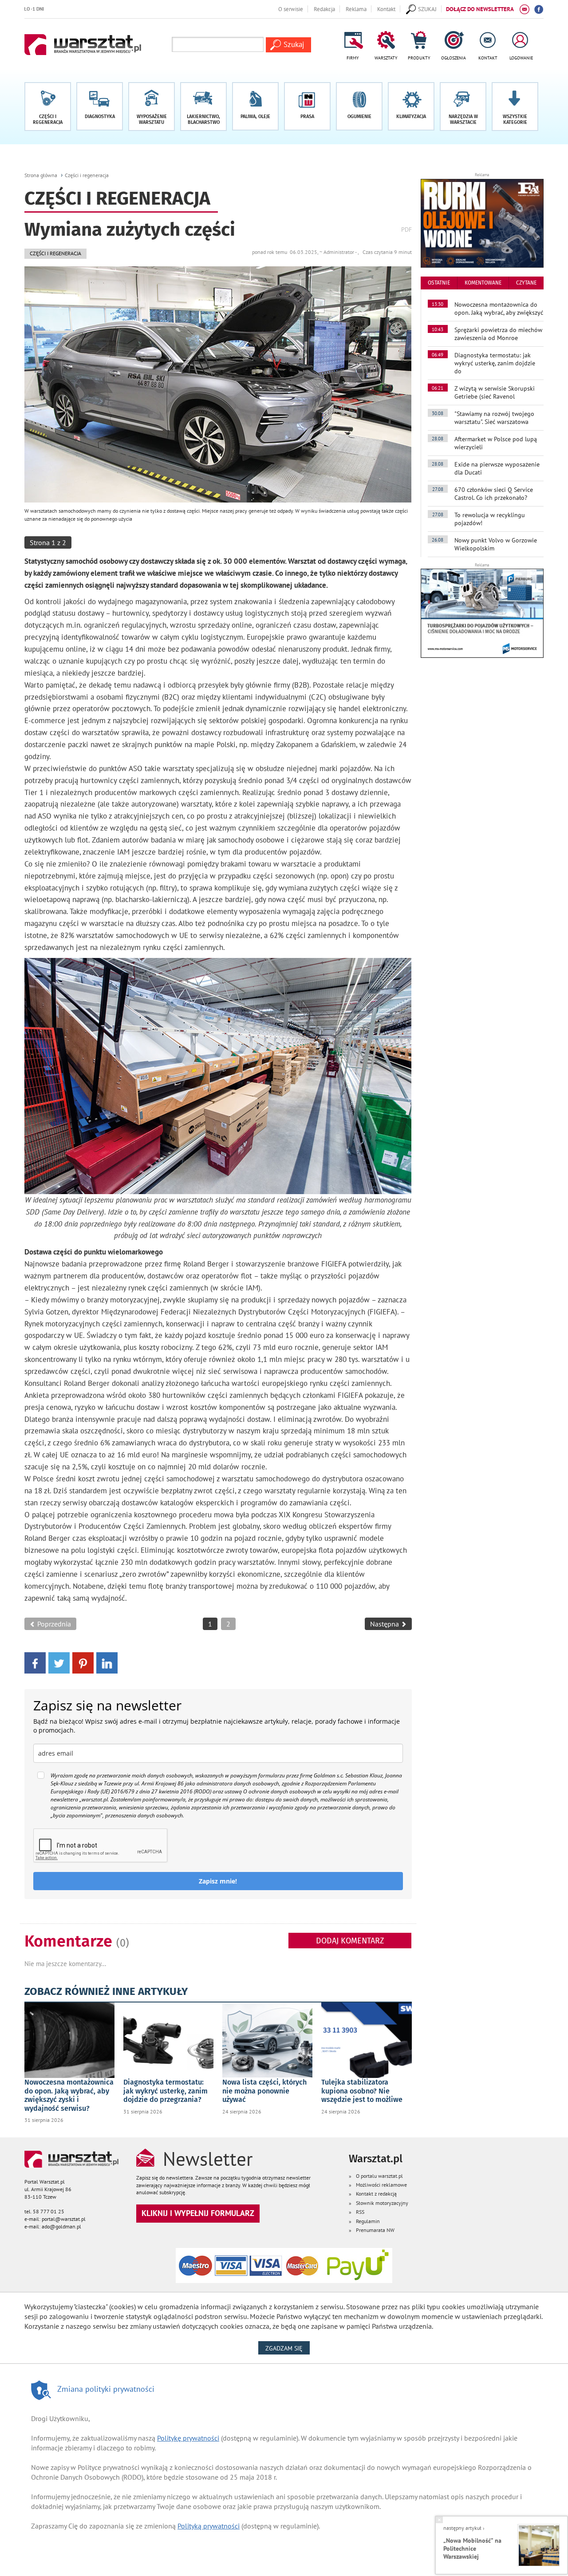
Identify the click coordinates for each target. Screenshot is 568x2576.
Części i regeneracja (87, 175)
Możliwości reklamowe (381, 2185)
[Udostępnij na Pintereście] (83, 1662)
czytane (526, 283)
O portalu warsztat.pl (379, 2176)
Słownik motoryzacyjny (382, 2203)
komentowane (483, 283)
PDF (406, 229)
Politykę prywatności (188, 2438)
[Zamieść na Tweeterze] (59, 1662)
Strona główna (41, 175)
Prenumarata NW (375, 2230)
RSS (360, 2212)
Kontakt (386, 9)
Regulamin (368, 2221)
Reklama (356, 9)
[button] (515, 107)
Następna (385, 1624)
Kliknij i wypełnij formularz (198, 2213)
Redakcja (324, 9)
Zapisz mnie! (218, 1881)
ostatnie (439, 283)
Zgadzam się (288, 2348)
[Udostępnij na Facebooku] (35, 1662)
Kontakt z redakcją (376, 2194)
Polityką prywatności (209, 2526)
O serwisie (291, 9)
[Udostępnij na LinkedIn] (107, 1662)
